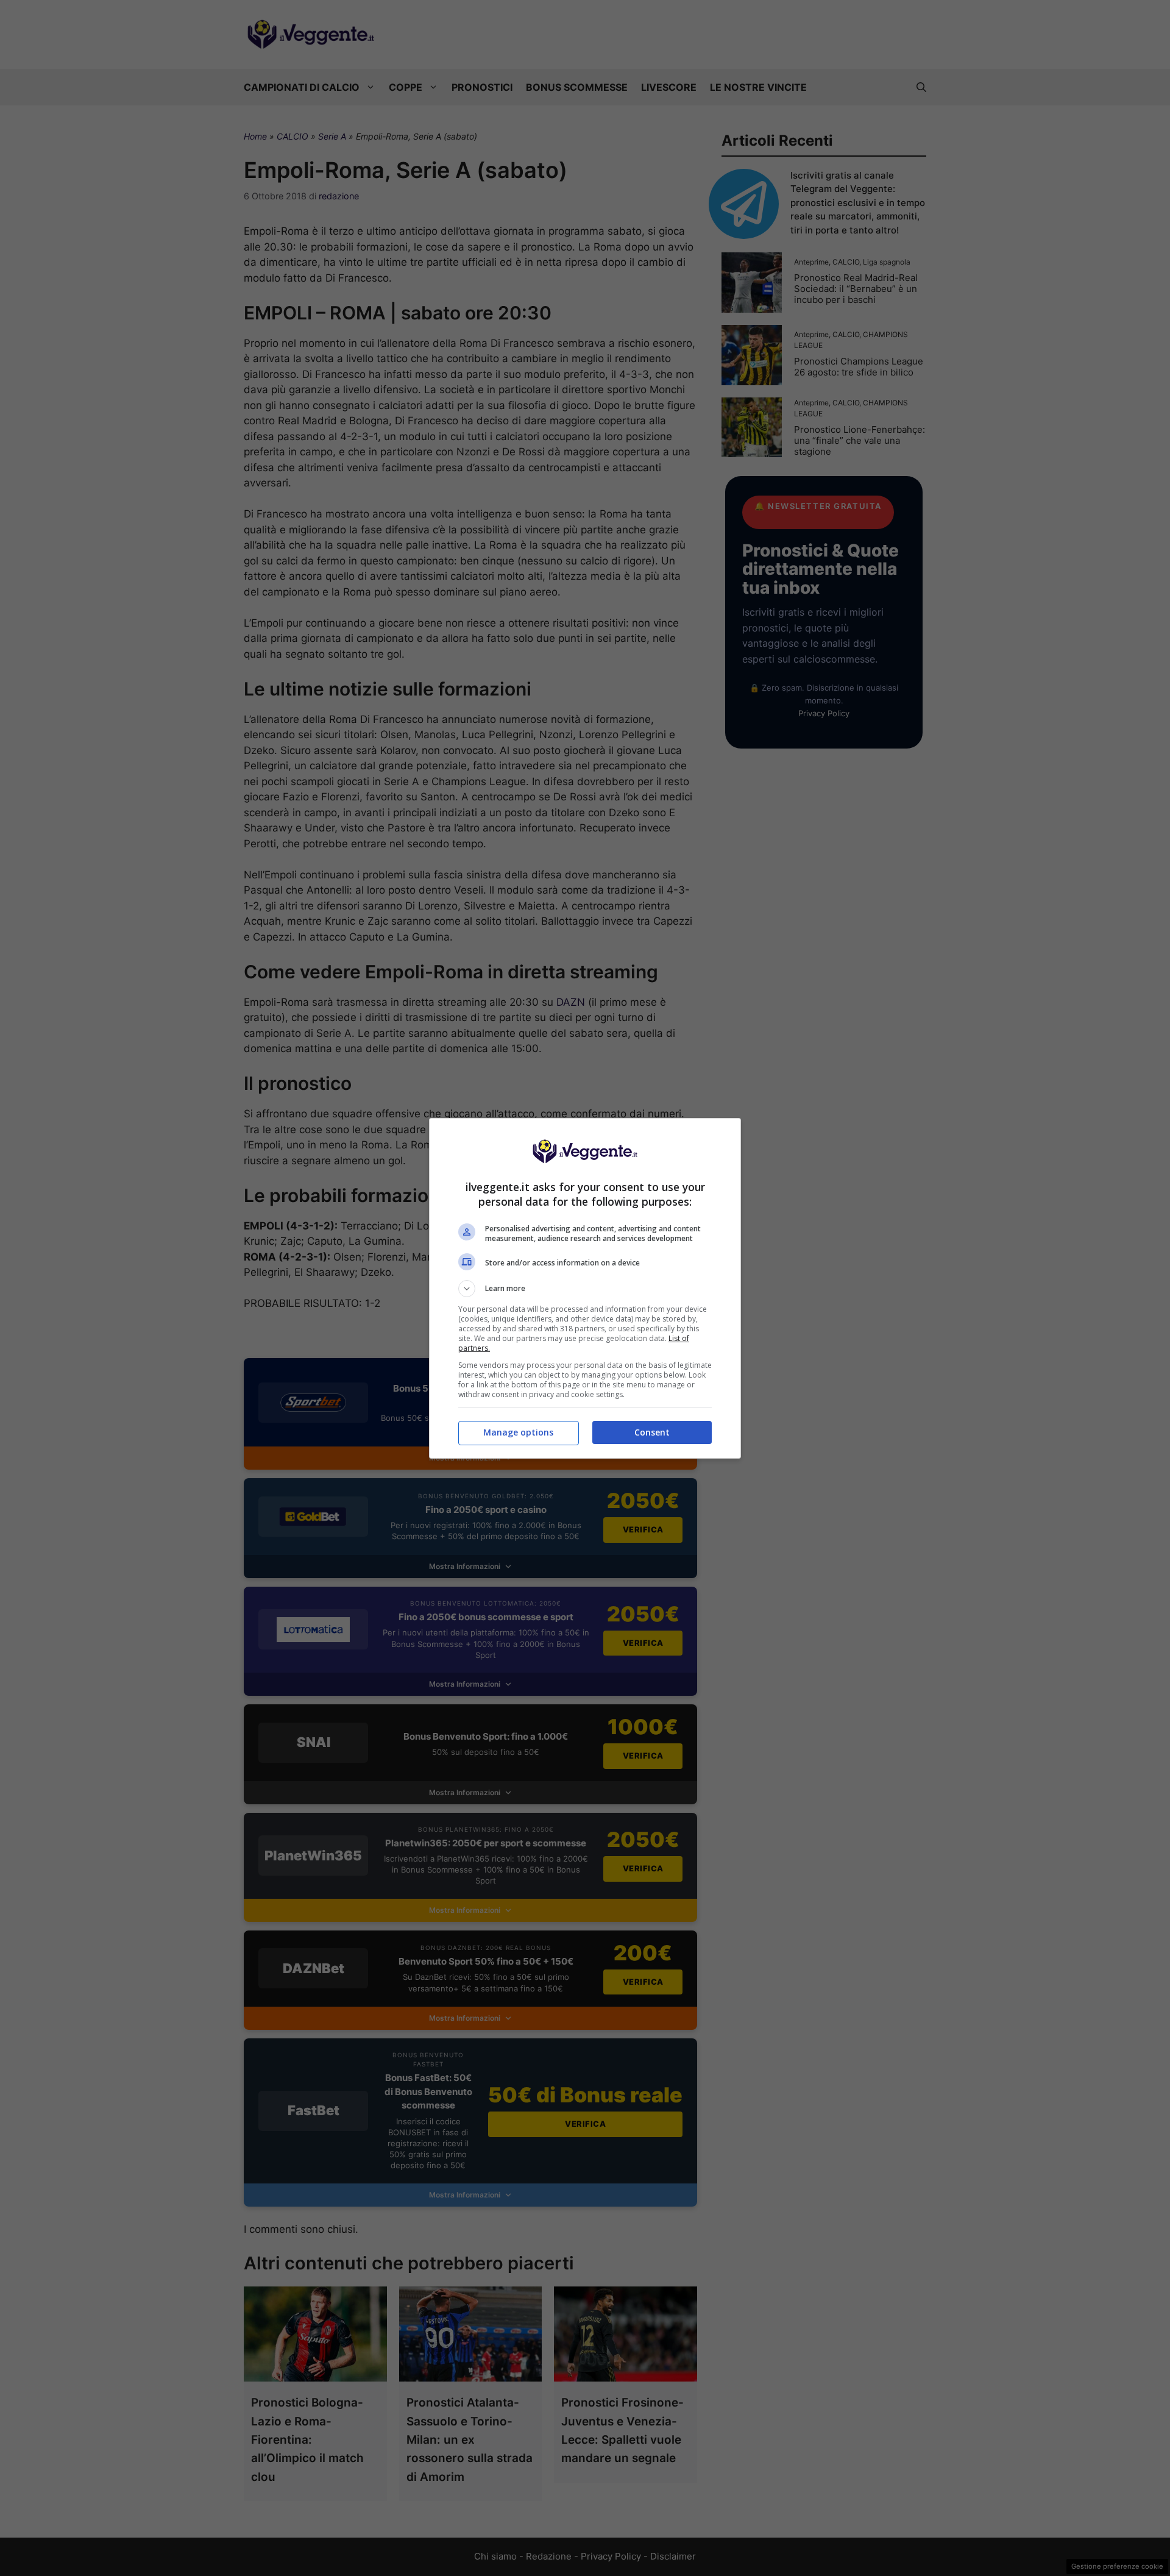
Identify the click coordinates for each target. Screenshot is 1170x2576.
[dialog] (585, 1288)
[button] (585, 1289)
